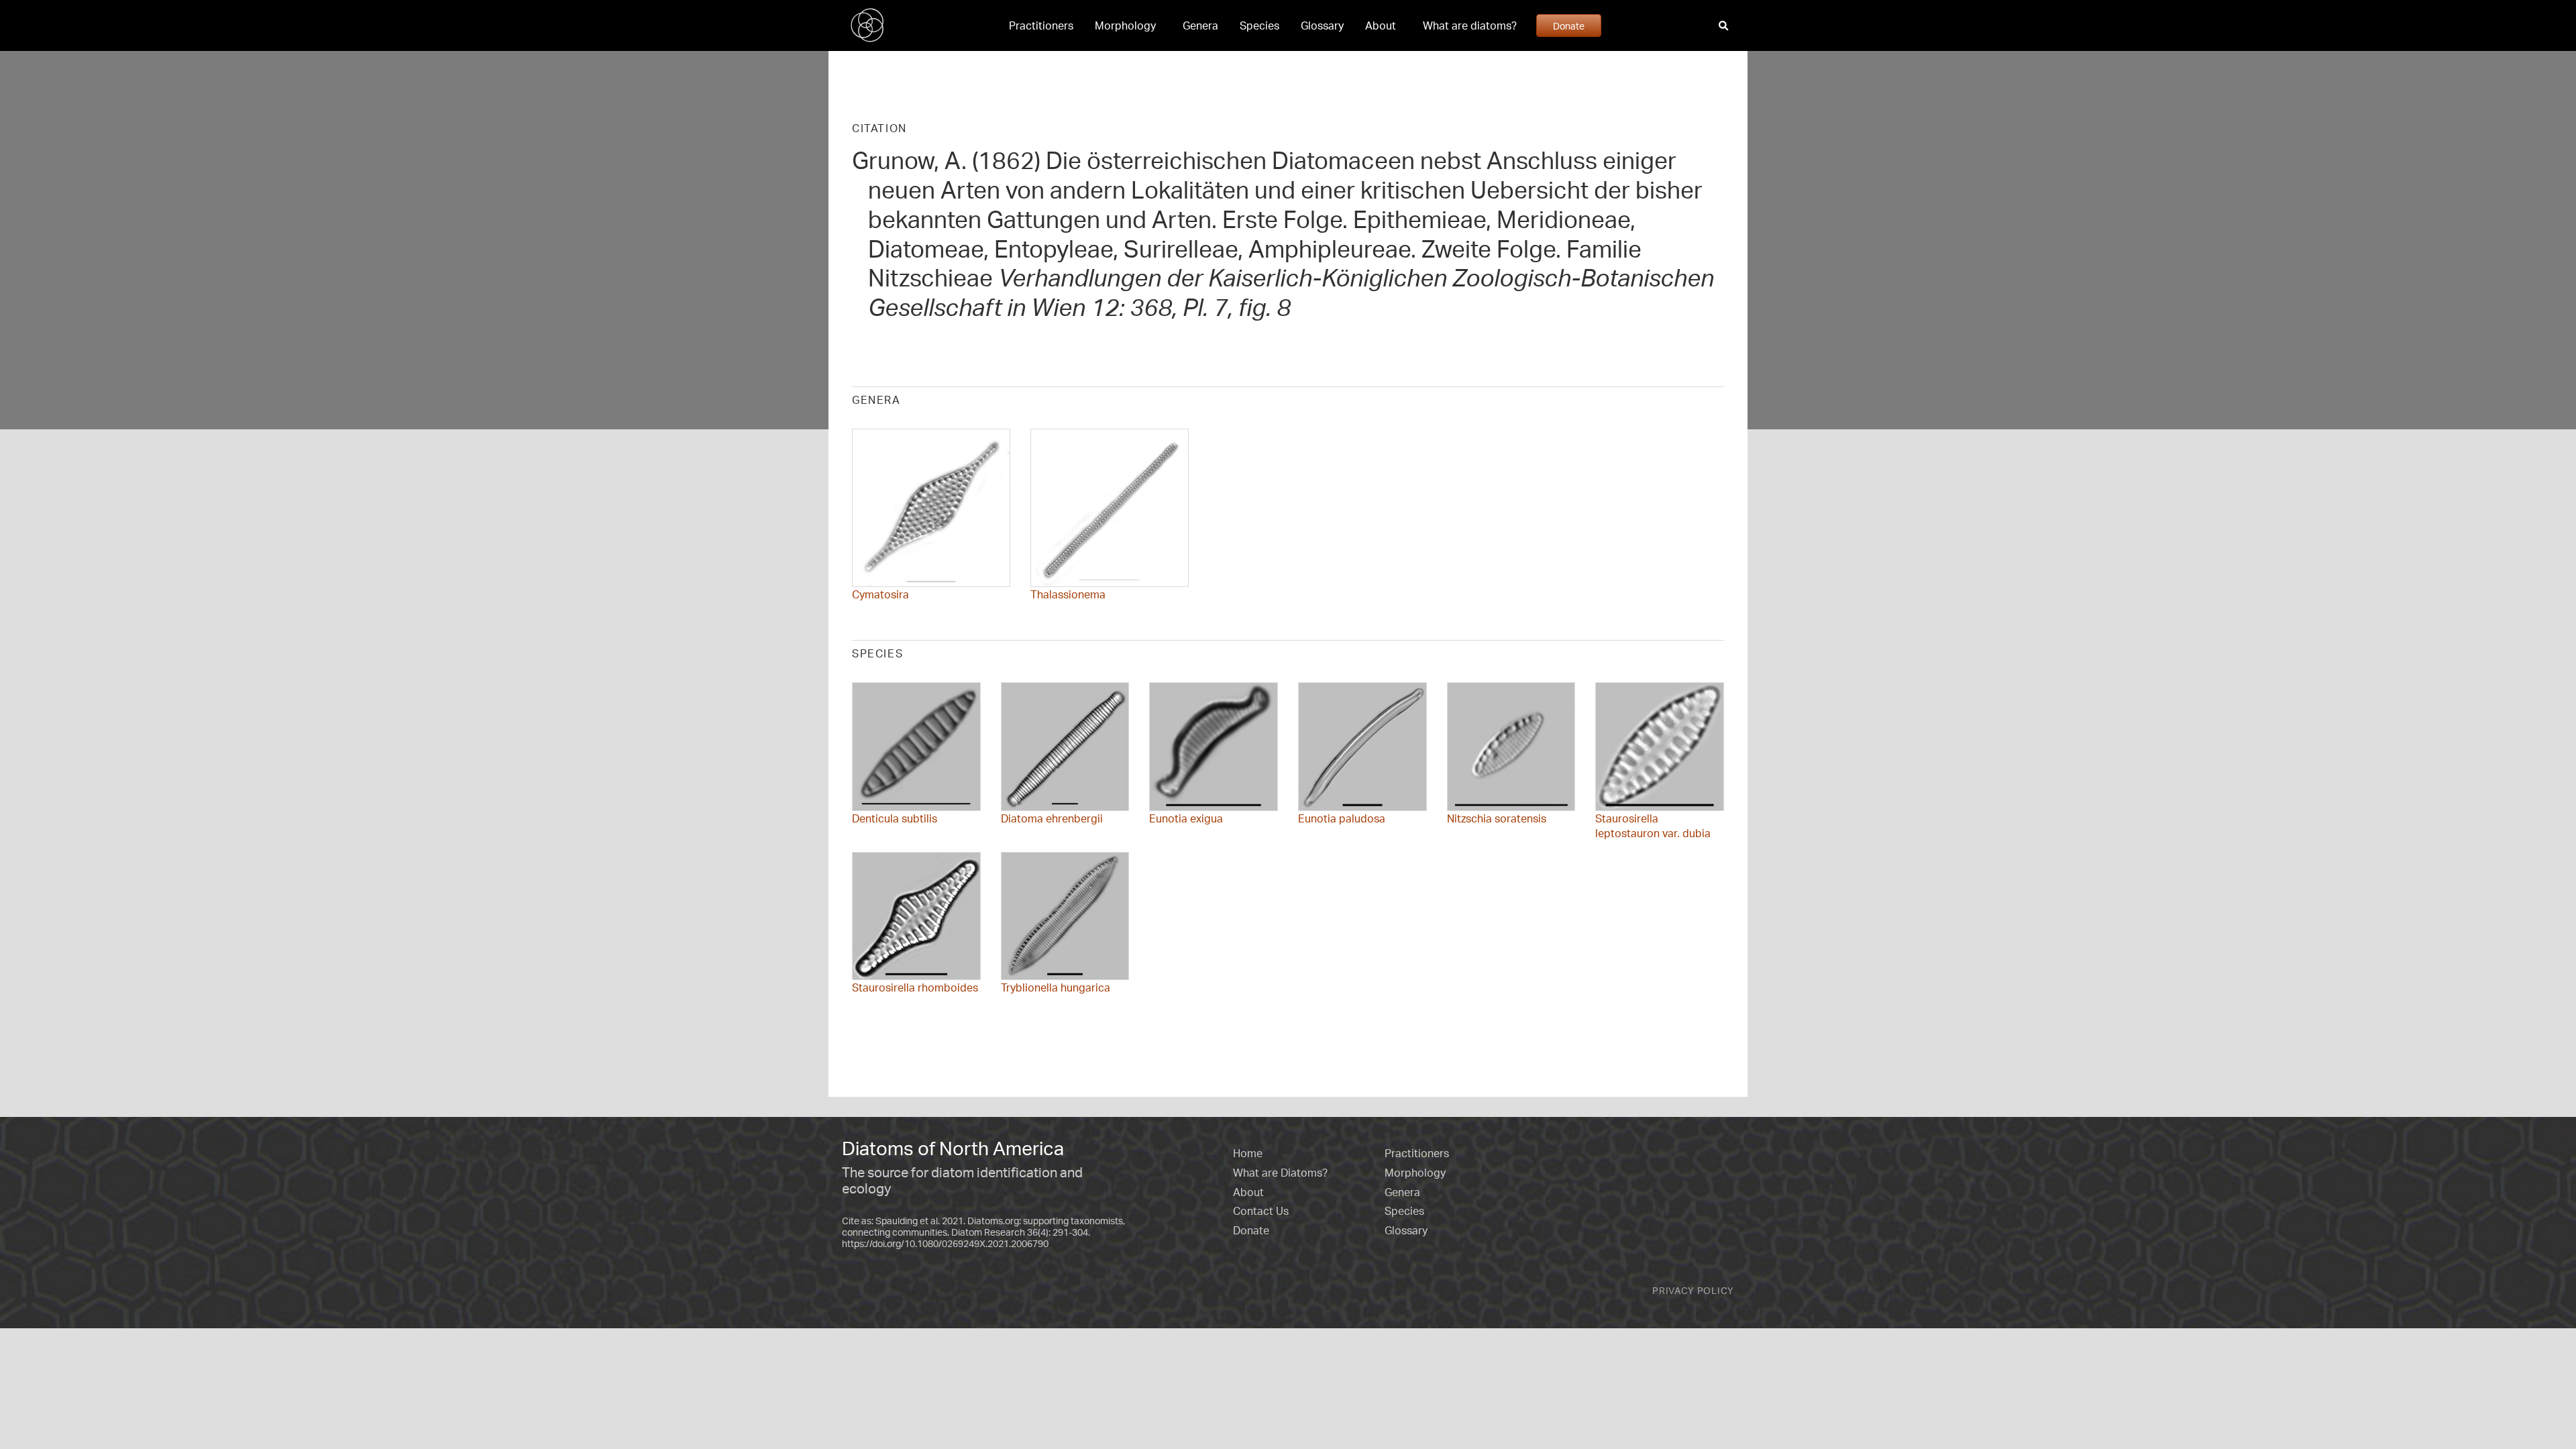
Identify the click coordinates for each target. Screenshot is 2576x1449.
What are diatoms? (1470, 25)
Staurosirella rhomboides (915, 987)
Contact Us (1261, 1211)
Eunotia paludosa (1342, 818)
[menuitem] (1041, 25)
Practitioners (1041, 25)
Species (1259, 25)
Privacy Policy (1693, 1290)
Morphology (1125, 25)
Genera (1200, 25)
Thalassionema (1068, 594)
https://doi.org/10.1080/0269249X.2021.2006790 (945, 1243)
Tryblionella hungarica (1056, 987)
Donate (1569, 25)
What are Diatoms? (1280, 1173)
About (1381, 25)
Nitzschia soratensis (1497, 818)
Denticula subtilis (895, 818)
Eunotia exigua (1186, 818)
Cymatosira (880, 594)
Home (1248, 1153)
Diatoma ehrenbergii (1052, 818)
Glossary (1322, 25)
